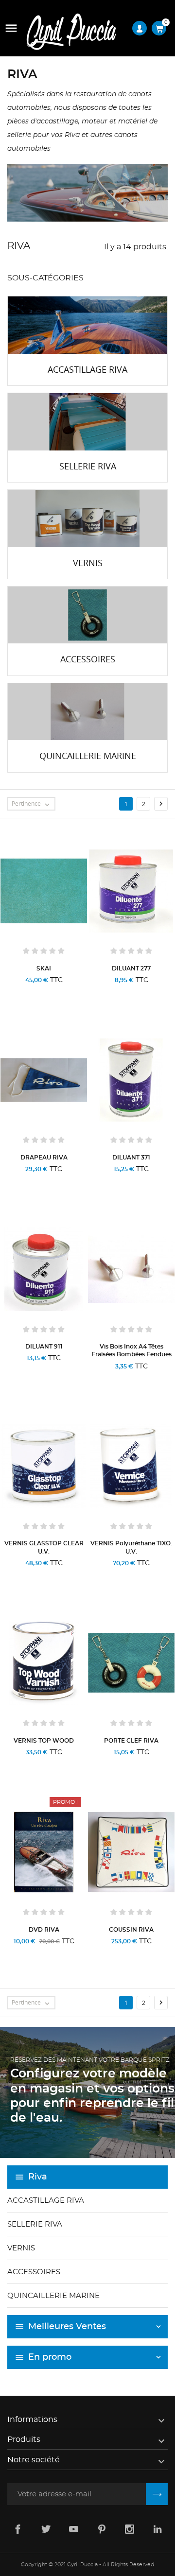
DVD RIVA (44, 1930)
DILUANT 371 (131, 1158)
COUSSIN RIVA (131, 1930)
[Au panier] (111, 993)
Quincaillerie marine (53, 2296)
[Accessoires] (87, 615)
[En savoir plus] (67, 993)
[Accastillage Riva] (87, 325)
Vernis (21, 2248)
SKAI (44, 968)
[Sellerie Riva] (87, 422)
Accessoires (34, 2272)
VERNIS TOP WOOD (44, 1741)
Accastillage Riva (46, 2201)
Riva (38, 2177)
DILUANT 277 (131, 968)
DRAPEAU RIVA (44, 1158)
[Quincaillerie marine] (87, 712)
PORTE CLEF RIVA (131, 1741)
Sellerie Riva (35, 2224)
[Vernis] (87, 519)
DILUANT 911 (44, 1347)
